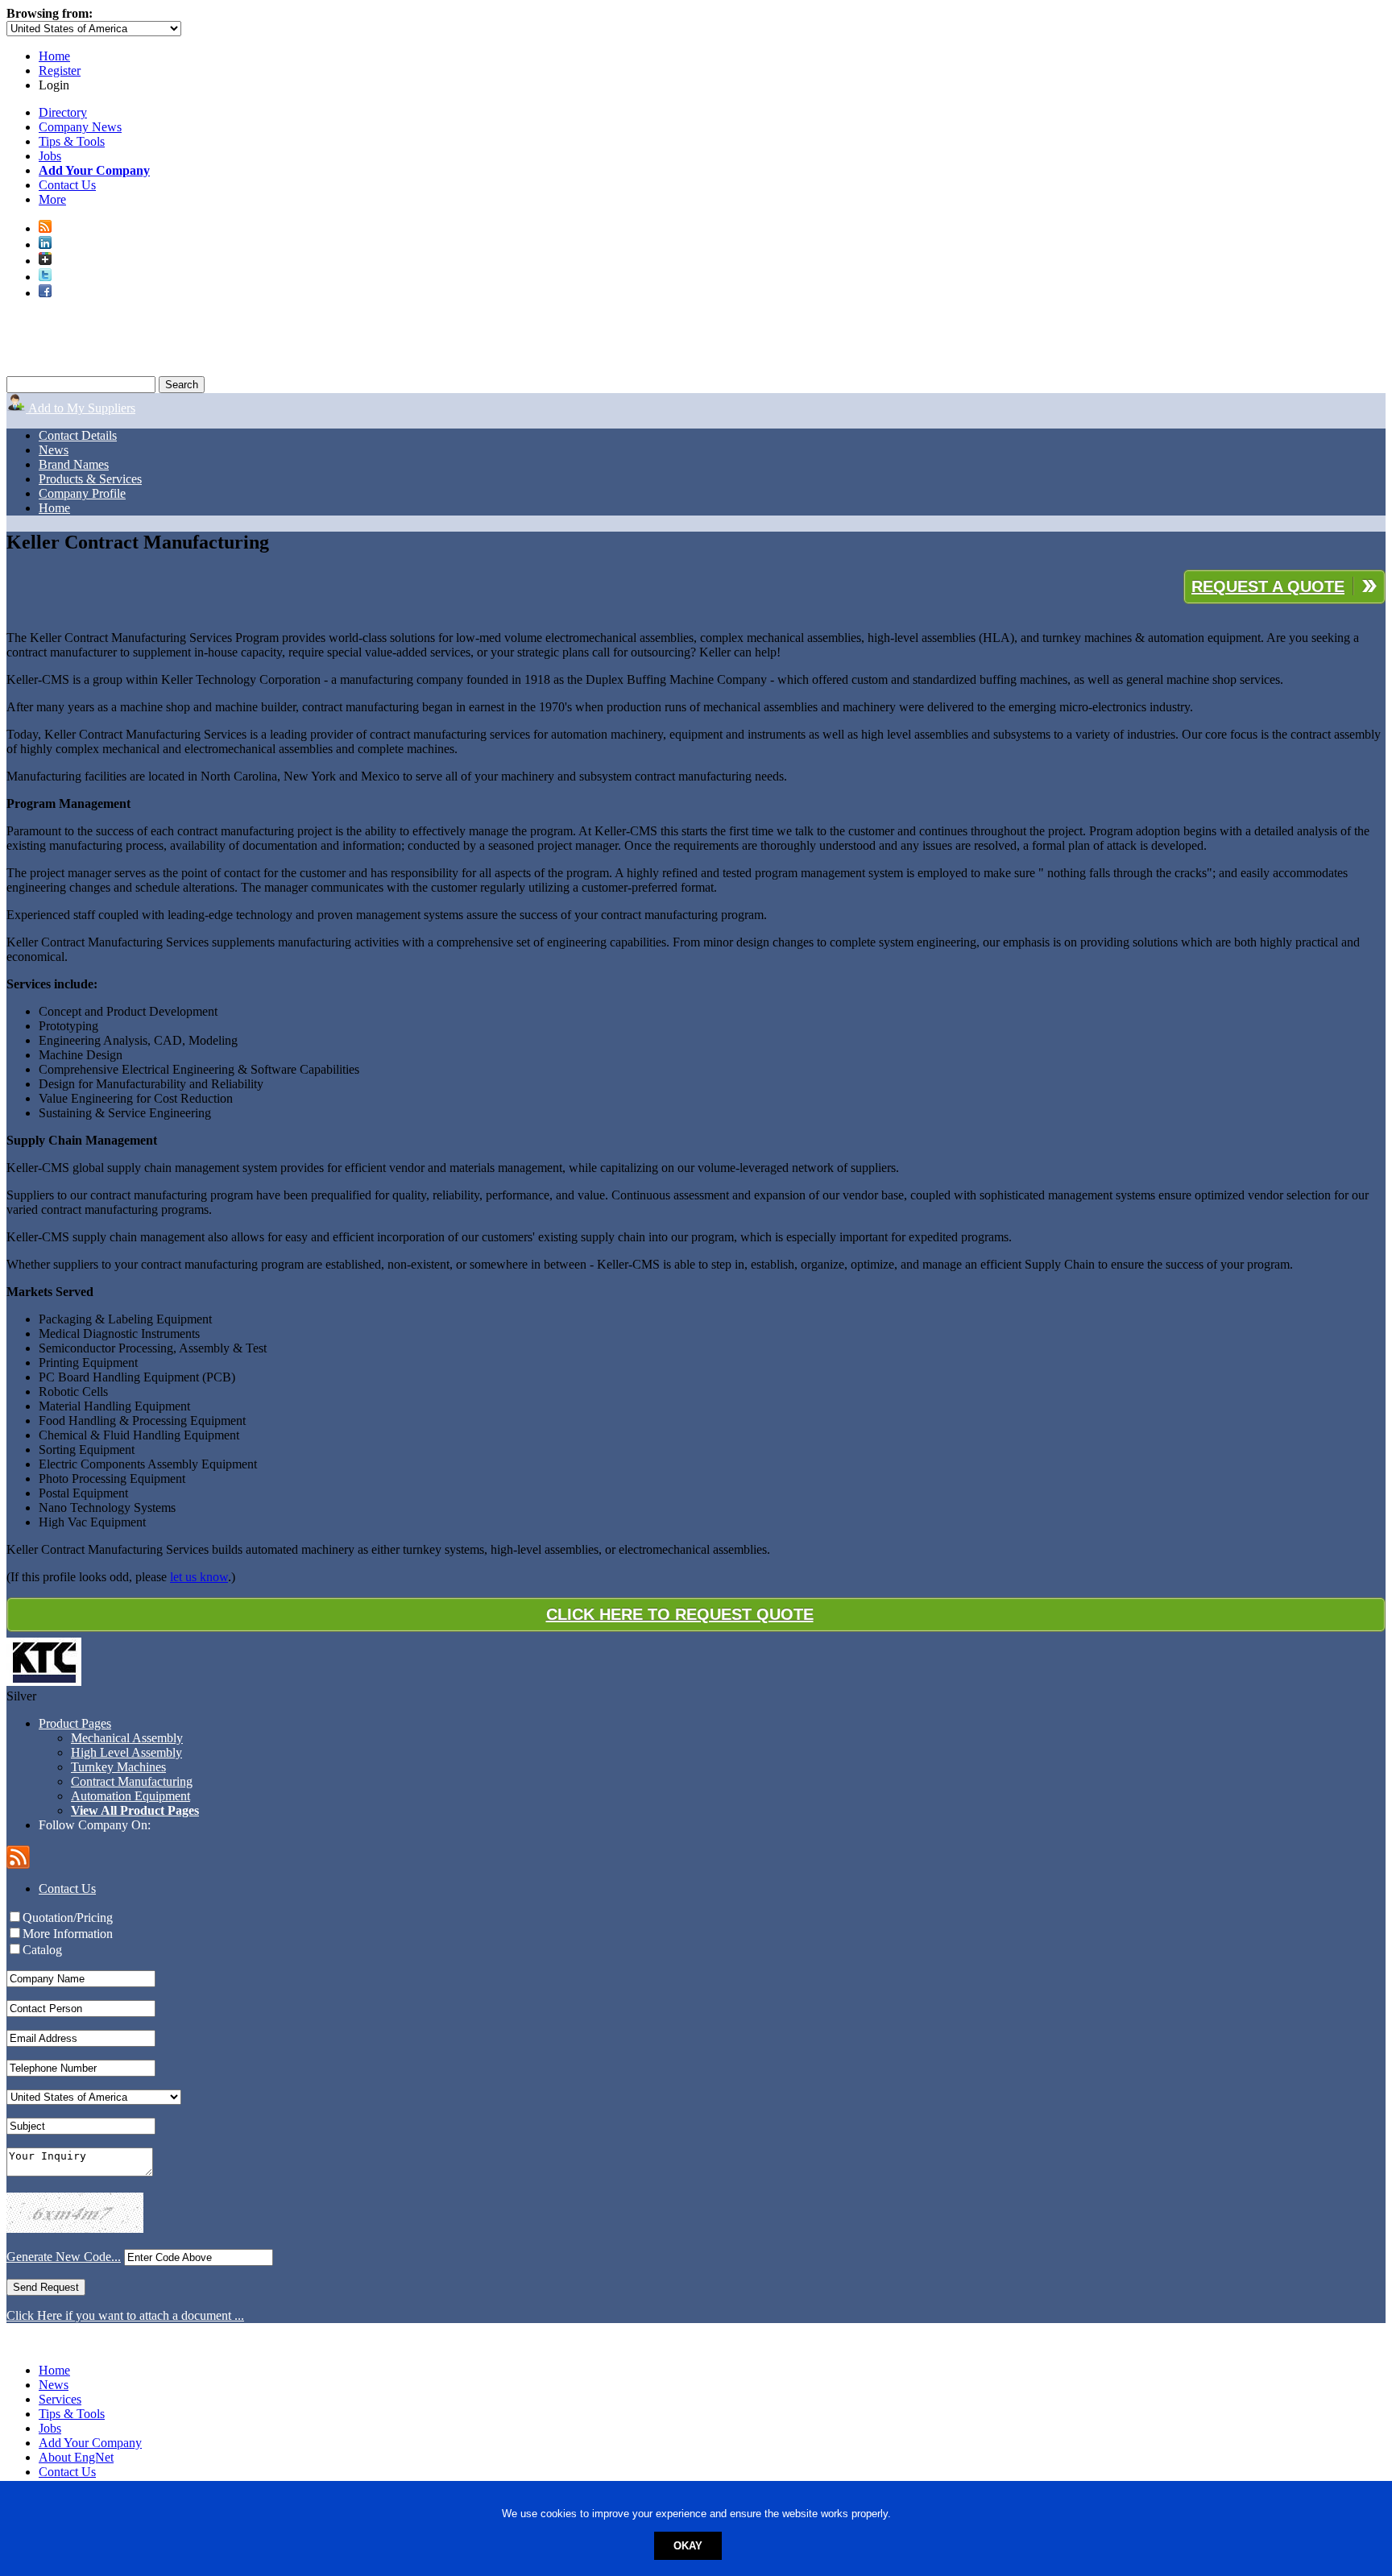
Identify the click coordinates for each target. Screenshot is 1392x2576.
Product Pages (75, 1723)
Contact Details (78, 435)
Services (60, 2399)
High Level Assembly (126, 1752)
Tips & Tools (72, 141)
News (54, 450)
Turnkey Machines (118, 1767)
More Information (68, 1934)
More (52, 199)
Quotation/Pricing (68, 1918)
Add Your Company (90, 2443)
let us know (199, 1577)
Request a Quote (1268, 586)
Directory (63, 112)
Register (60, 70)
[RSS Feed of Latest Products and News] (45, 228)
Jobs (50, 156)
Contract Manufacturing (132, 1781)
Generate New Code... (64, 2257)
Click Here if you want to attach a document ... (125, 2315)
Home (54, 56)
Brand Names (74, 464)
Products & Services (90, 479)
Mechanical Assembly (127, 1738)
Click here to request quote (680, 1614)
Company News (80, 127)
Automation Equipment (130, 1796)
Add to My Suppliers (81, 408)
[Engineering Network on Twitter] (45, 277)
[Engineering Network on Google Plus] (45, 261)
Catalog (42, 1950)
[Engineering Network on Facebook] (45, 293)
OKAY (688, 2546)
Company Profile (82, 493)
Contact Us (67, 185)
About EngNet (76, 2457)
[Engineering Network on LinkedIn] (45, 244)
